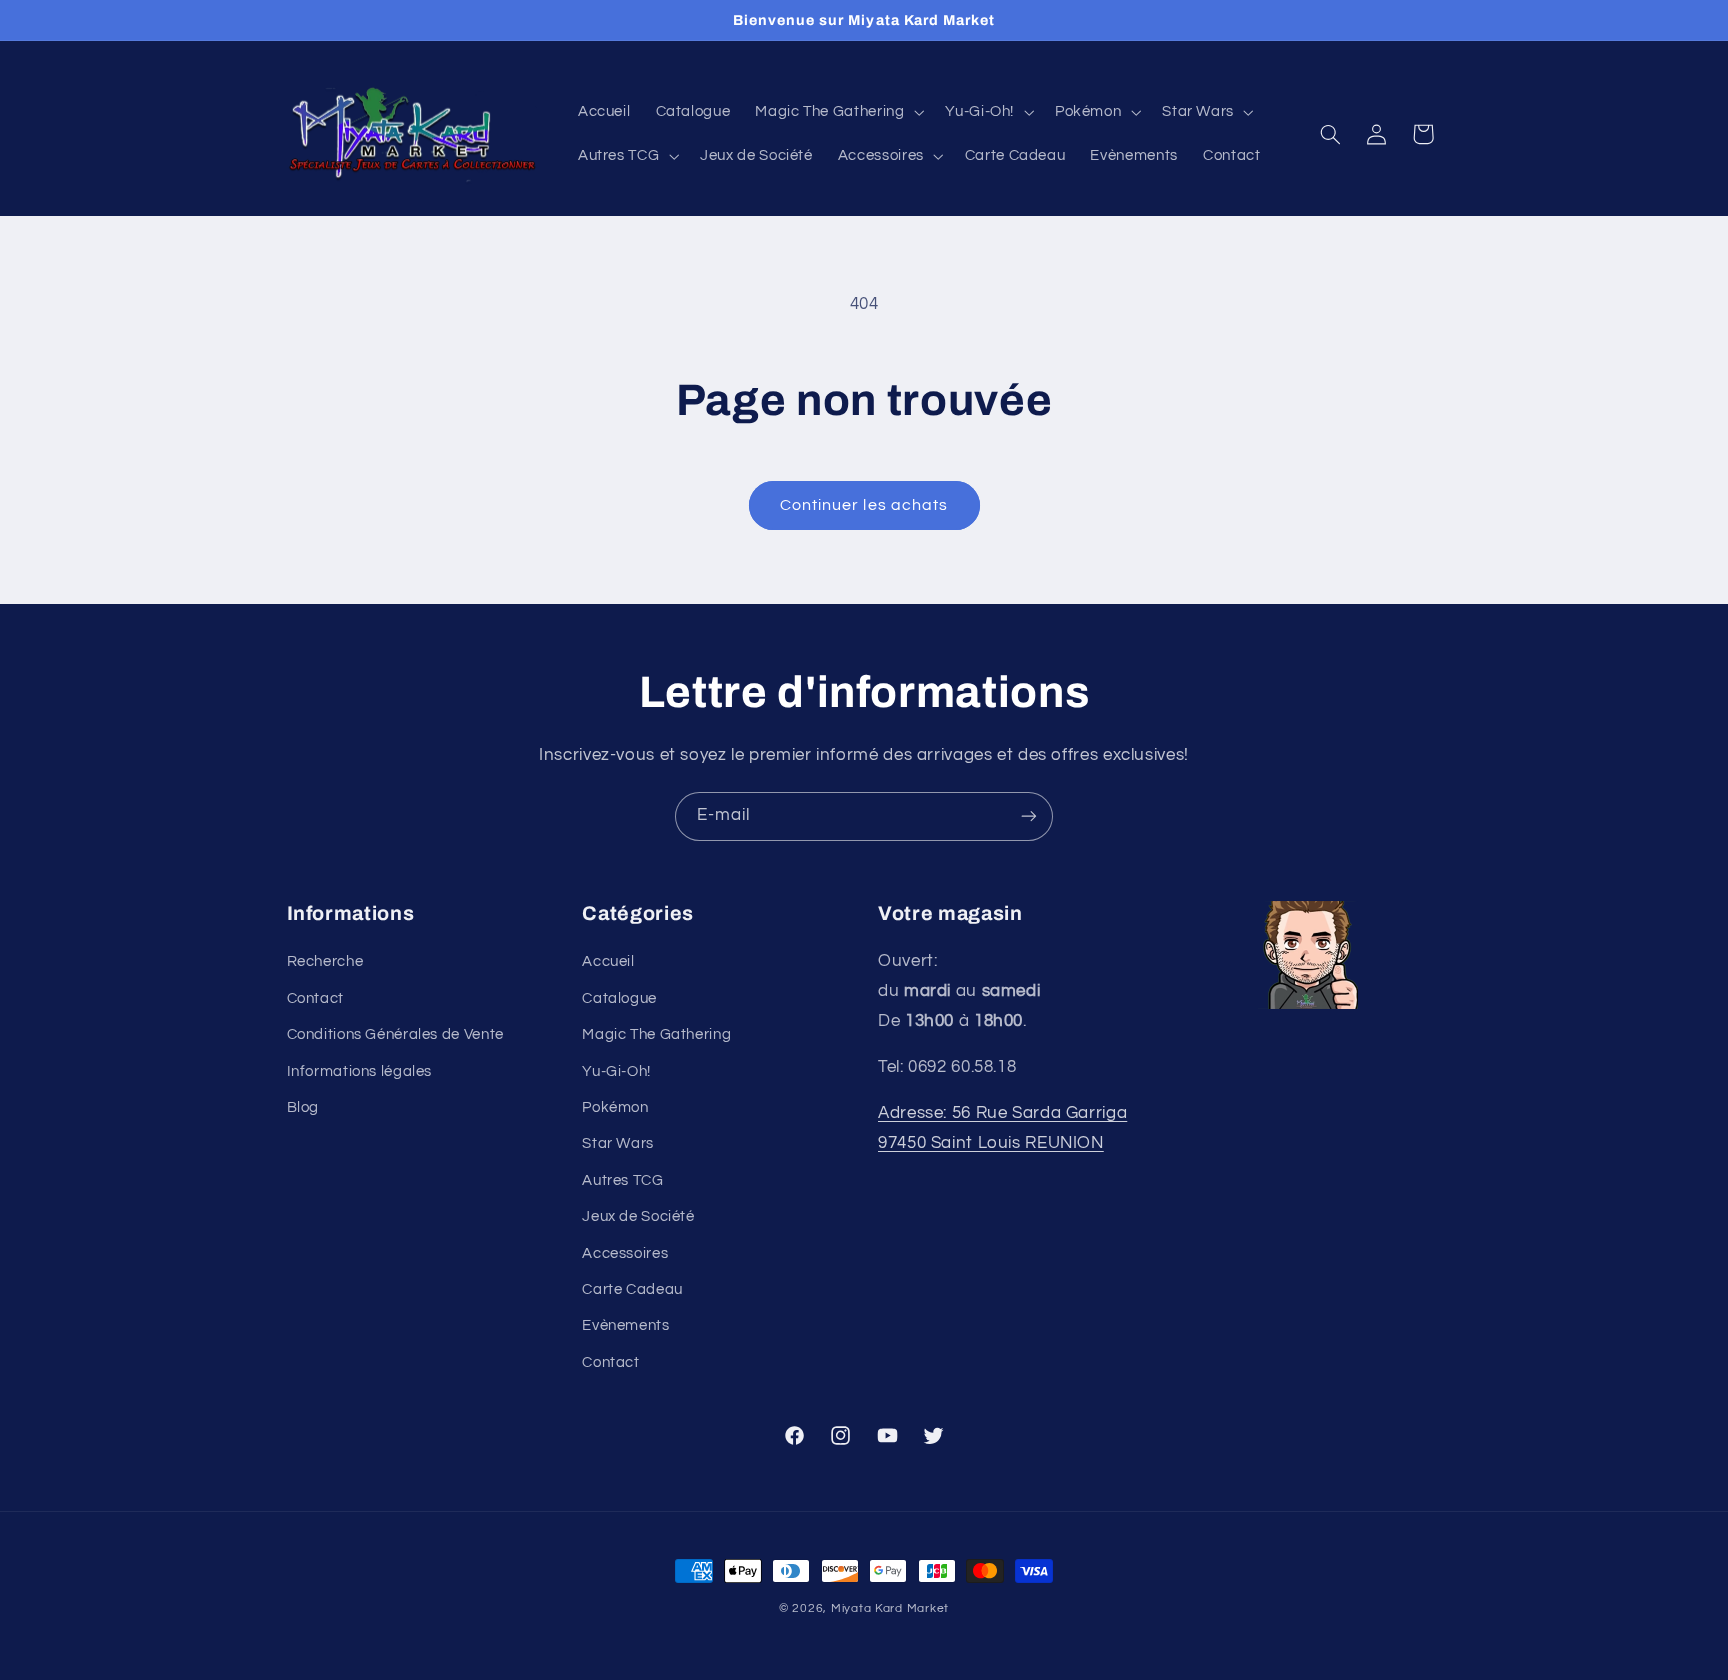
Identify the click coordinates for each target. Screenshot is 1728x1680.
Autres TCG (622, 1180)
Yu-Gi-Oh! (616, 1071)
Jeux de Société (638, 1216)
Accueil (608, 961)
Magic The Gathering (656, 1034)
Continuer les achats (864, 505)
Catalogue (619, 998)
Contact (315, 998)
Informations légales (360, 1071)
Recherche (325, 961)
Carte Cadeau (632, 1289)
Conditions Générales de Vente (395, 1034)
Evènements (625, 1325)
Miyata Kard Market (890, 1608)
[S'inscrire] (1029, 816)
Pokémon (615, 1107)
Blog (303, 1107)
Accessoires (625, 1253)
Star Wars (618, 1143)
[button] (838, 112)
